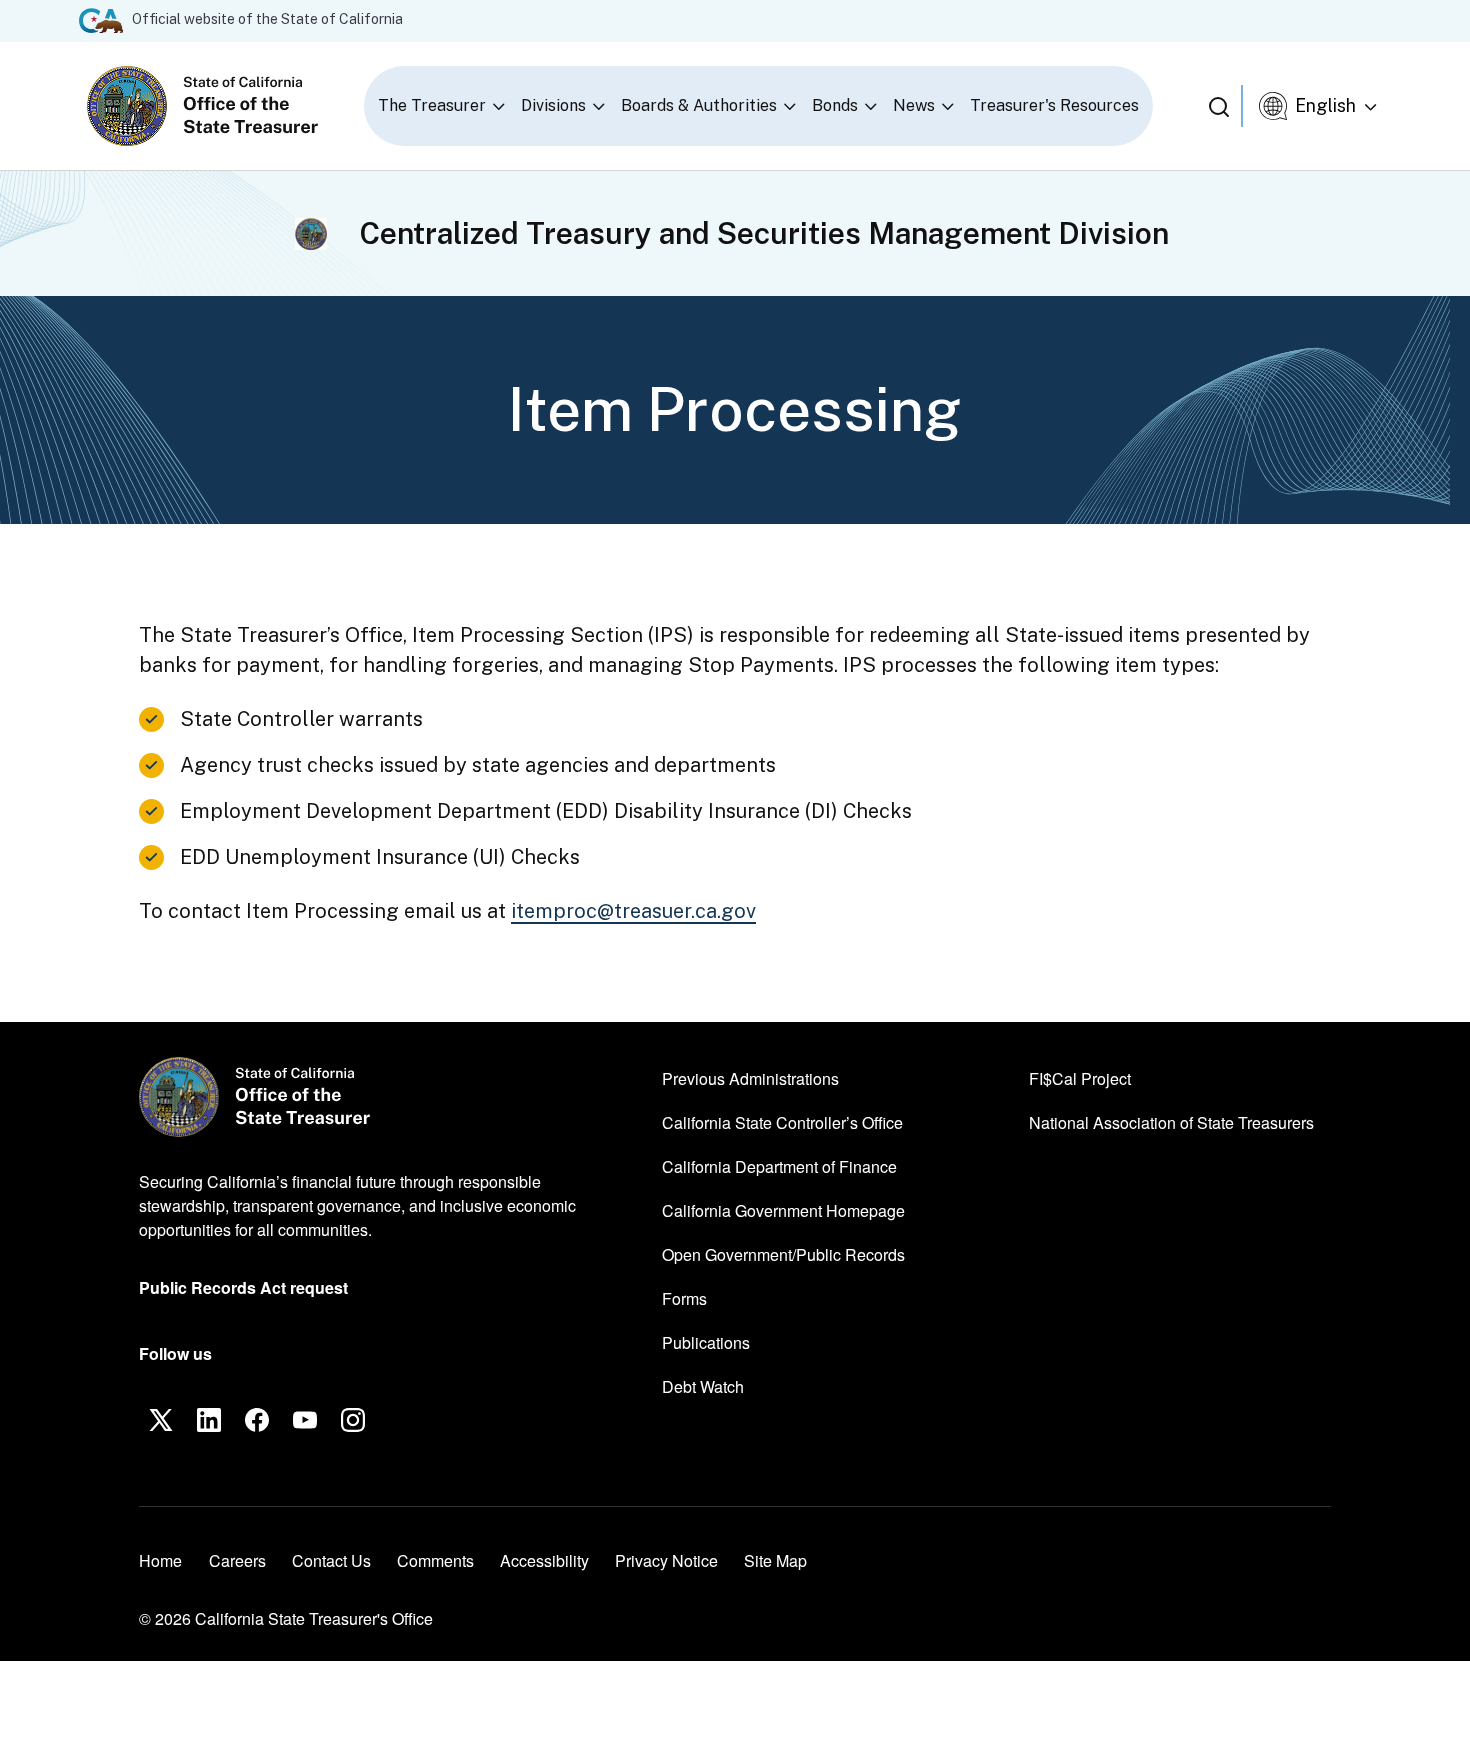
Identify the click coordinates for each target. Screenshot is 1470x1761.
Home (160, 1560)
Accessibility (544, 1560)
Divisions (553, 105)
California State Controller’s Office (782, 1122)
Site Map (775, 1560)
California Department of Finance (779, 1166)
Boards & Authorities (699, 105)
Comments (435, 1560)
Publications (706, 1342)
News (914, 105)
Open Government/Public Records (783, 1254)
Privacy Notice (666, 1560)
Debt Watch (703, 1386)
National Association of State (1171, 1122)
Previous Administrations (750, 1078)
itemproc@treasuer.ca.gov (633, 911)
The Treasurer (432, 105)
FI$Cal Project (1080, 1078)
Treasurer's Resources (1054, 105)
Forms (684, 1298)
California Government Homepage (783, 1210)
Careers (237, 1560)
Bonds (835, 105)
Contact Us (331, 1560)
